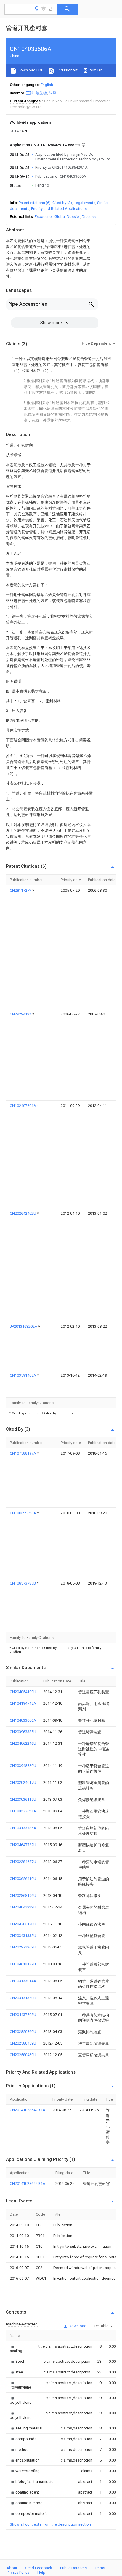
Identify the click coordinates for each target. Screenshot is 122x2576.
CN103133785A (23, 1828)
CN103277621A (23, 1811)
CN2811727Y (21, 890)
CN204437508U (23, 2015)
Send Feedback (39, 2568)
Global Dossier (67, 217)
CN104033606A (23, 1720)
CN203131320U (23, 1998)
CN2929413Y (21, 1014)
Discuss (89, 217)
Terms (100, 2568)
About (12, 2568)
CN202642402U (23, 1213)
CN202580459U (23, 2043)
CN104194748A (23, 1703)
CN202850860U (23, 2032)
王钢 (30, 93)
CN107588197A (23, 1453)
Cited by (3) (62, 203)
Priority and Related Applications (59, 209)
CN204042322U (23, 1907)
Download (77, 2326)
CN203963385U (23, 1732)
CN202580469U (23, 2055)
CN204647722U (23, 1845)
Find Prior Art (66, 70)
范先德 (41, 93)
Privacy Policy (18, 2572)
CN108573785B (23, 1583)
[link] (17, 2349)
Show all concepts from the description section (50, 2524)
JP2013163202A (24, 1326)
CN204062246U (23, 1743)
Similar (95, 70)
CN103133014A (23, 1981)
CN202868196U (23, 1896)
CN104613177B (23, 1964)
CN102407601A (23, 1106)
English (47, 85)
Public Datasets (73, 2568)
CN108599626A (23, 1513)
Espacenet (44, 217)
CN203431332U (23, 1936)
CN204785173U (23, 1924)
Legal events (85, 203)
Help (41, 2572)
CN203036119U (23, 1799)
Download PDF (30, 70)
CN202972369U (23, 1947)
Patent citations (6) (35, 203)
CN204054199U (23, 1692)
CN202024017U (23, 1783)
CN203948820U (23, 1766)
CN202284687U (23, 1862)
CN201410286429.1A (28, 2110)
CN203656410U (23, 1879)
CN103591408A (23, 1375)
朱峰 (53, 93)
